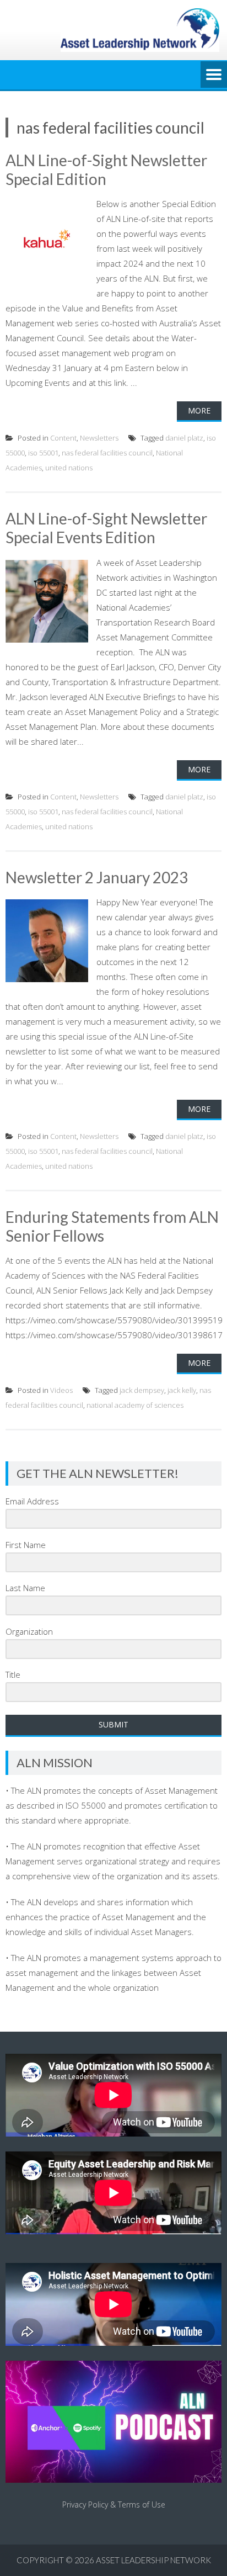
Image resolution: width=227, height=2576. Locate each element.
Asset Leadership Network (153, 2560)
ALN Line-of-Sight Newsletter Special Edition (106, 169)
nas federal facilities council (107, 453)
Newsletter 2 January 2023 (97, 877)
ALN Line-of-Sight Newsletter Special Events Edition (106, 528)
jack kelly (182, 1390)
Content (63, 438)
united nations (69, 468)
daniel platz (184, 438)
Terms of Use (142, 2505)
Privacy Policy (85, 2505)
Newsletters (99, 438)
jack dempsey (142, 1390)
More (199, 410)
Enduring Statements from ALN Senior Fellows (112, 1226)
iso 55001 (43, 453)
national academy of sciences (135, 1405)
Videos (61, 1390)
